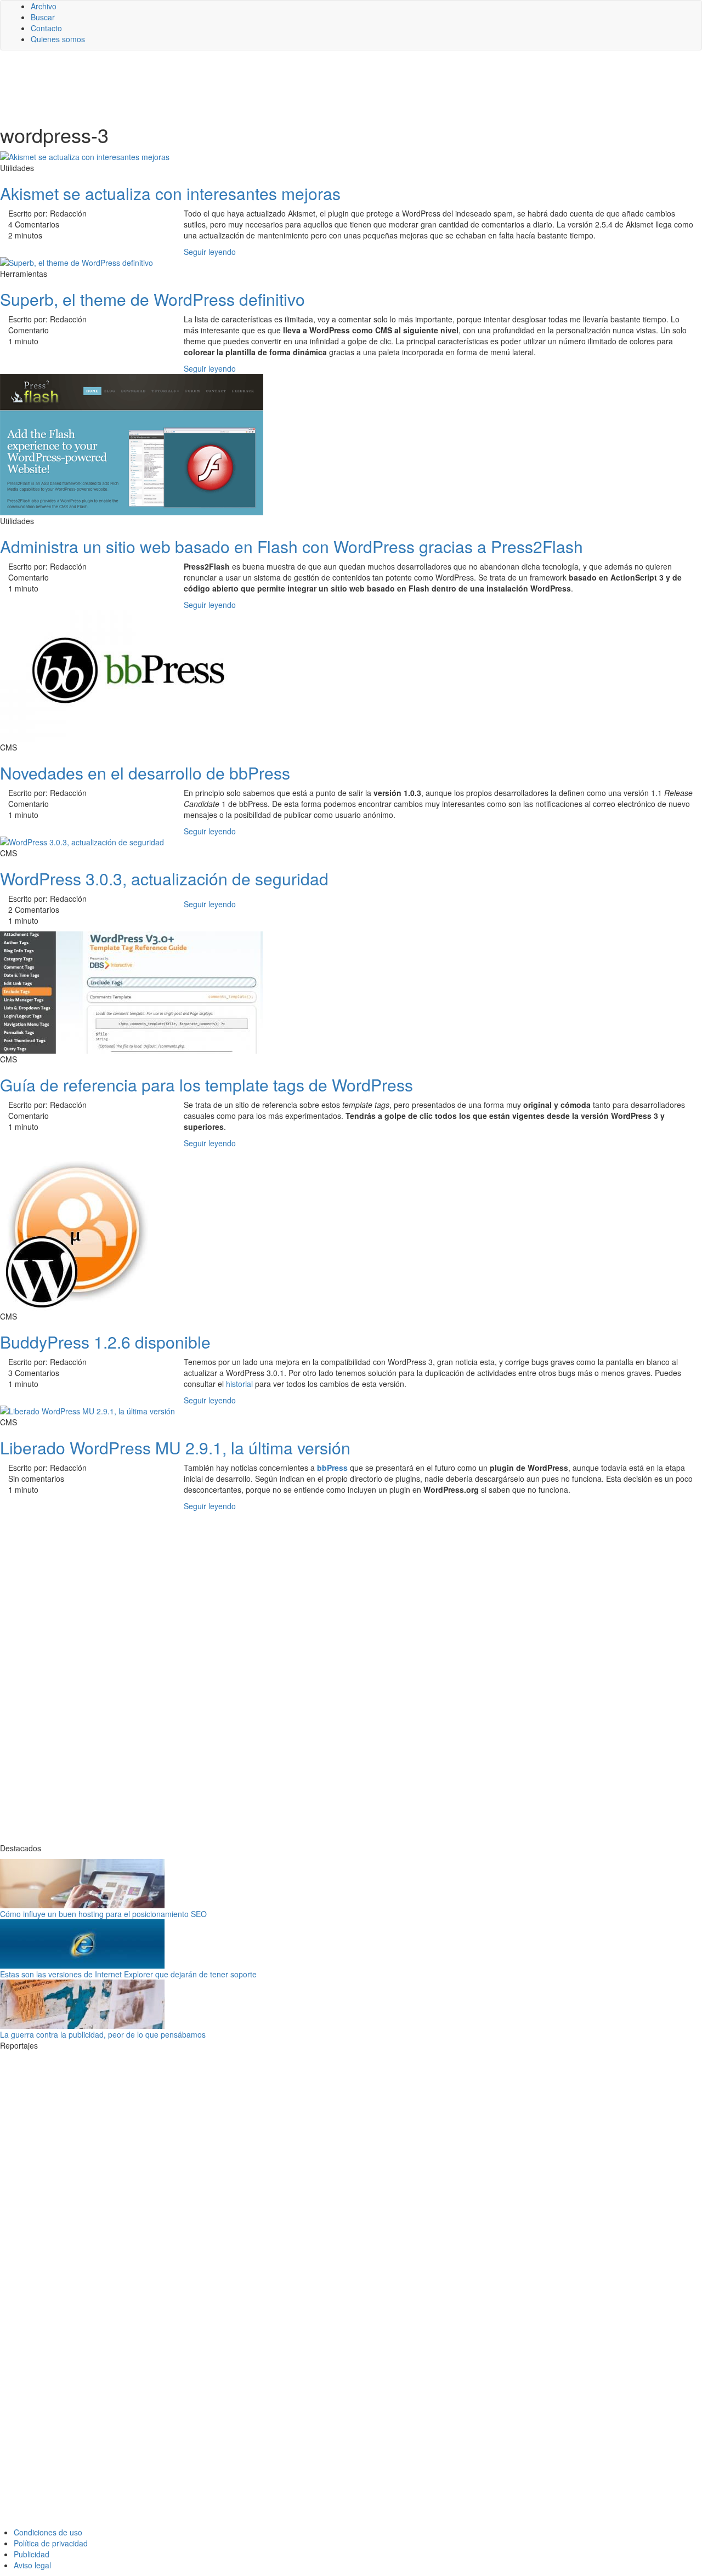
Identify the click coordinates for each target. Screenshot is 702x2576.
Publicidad (32, 2554)
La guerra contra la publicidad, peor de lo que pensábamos (103, 2034)
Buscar (43, 17)
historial (239, 1384)
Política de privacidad (51, 2543)
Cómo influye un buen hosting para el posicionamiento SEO (103, 1914)
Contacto (46, 28)
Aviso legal (32, 2565)
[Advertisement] (269, 86)
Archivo (44, 6)
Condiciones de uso (48, 2532)
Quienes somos (58, 39)
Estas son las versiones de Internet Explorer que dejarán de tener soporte (128, 1974)
